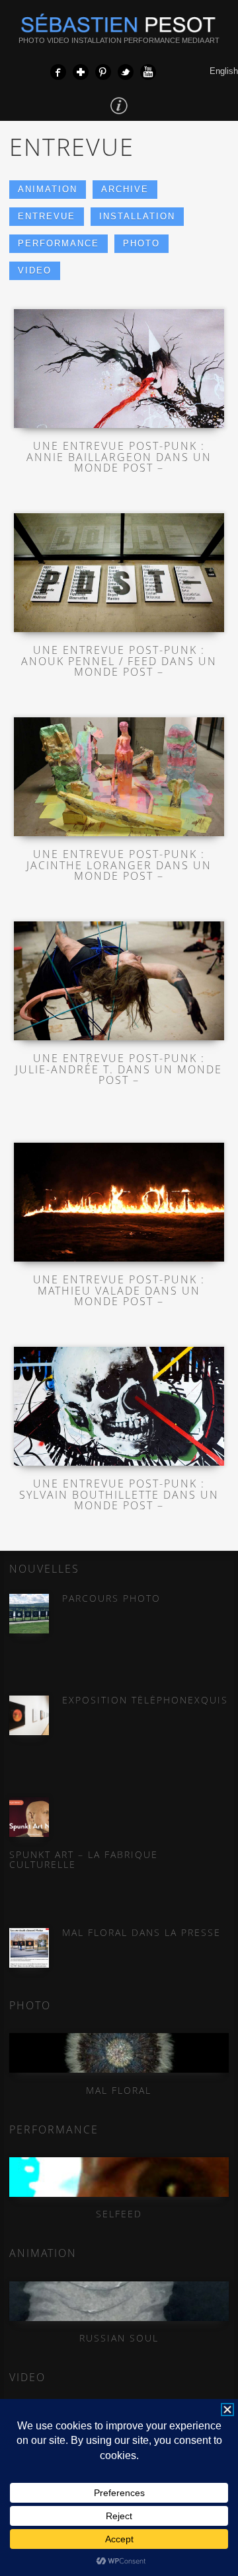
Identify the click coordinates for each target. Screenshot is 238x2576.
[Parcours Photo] (29, 1614)
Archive (125, 189)
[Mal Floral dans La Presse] (29, 1948)
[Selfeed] (119, 2177)
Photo (141, 243)
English (224, 71)
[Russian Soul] (119, 2301)
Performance (59, 243)
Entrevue (47, 216)
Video (35, 270)
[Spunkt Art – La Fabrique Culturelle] (29, 1817)
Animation (48, 189)
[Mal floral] (119, 2053)
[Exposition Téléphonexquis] (29, 1715)
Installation (137, 216)
